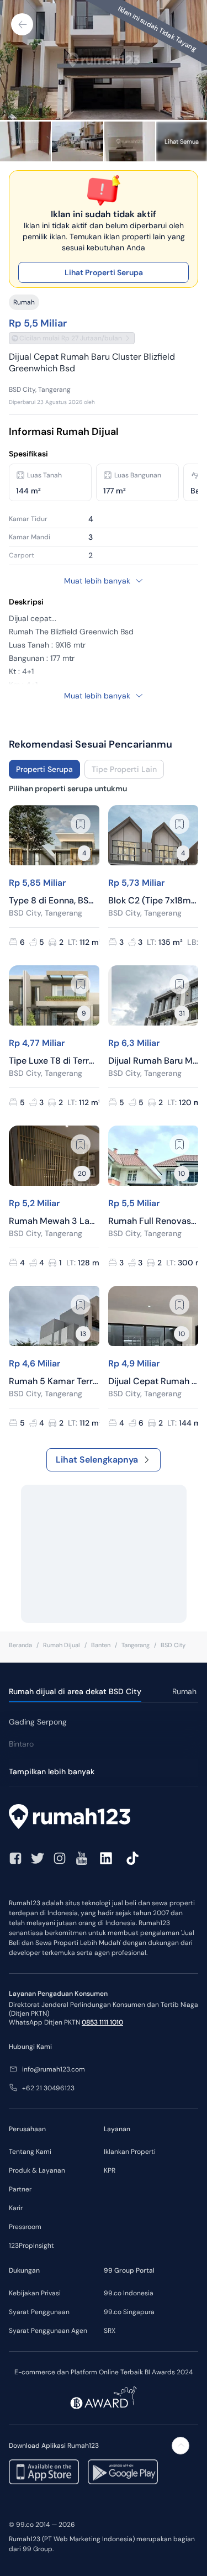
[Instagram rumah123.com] (60, 1858)
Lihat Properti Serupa (104, 272)
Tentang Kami (30, 2152)
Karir (16, 2208)
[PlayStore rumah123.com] (123, 2472)
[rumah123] (104, 1818)
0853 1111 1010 (102, 2022)
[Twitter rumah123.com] (38, 1858)
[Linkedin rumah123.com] (106, 1858)
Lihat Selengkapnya (97, 1460)
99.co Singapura (129, 2312)
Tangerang (136, 1645)
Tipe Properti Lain (124, 769)
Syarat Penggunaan (39, 2312)
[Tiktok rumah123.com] (132, 1858)
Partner (20, 2189)
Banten (101, 1645)
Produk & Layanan (37, 2170)
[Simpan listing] (81, 824)
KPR (110, 2170)
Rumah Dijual (62, 1645)
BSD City (173, 1645)
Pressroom (25, 2227)
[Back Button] (22, 24)
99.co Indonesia (129, 2293)
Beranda (20, 1645)
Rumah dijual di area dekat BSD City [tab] (75, 1691)
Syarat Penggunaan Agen (48, 2331)
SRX (110, 2331)
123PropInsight (31, 2246)
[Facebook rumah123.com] (15, 1858)
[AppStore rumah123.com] (44, 2472)
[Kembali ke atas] (181, 2446)
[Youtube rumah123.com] (82, 1858)
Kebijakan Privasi (35, 2293)
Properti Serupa (44, 769)
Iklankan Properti (130, 2152)
